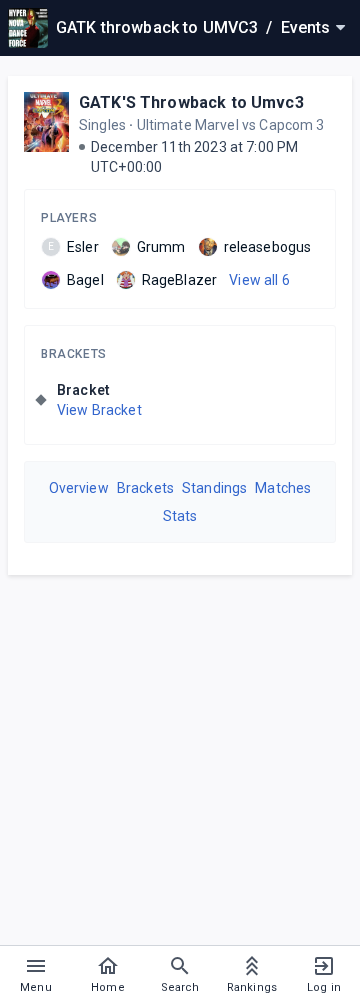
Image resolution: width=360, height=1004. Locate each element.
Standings (214, 488)
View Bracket (99, 410)
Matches (283, 488)
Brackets (74, 354)
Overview (79, 488)
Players (69, 218)
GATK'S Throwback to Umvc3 (191, 102)
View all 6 (259, 280)
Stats (180, 516)
